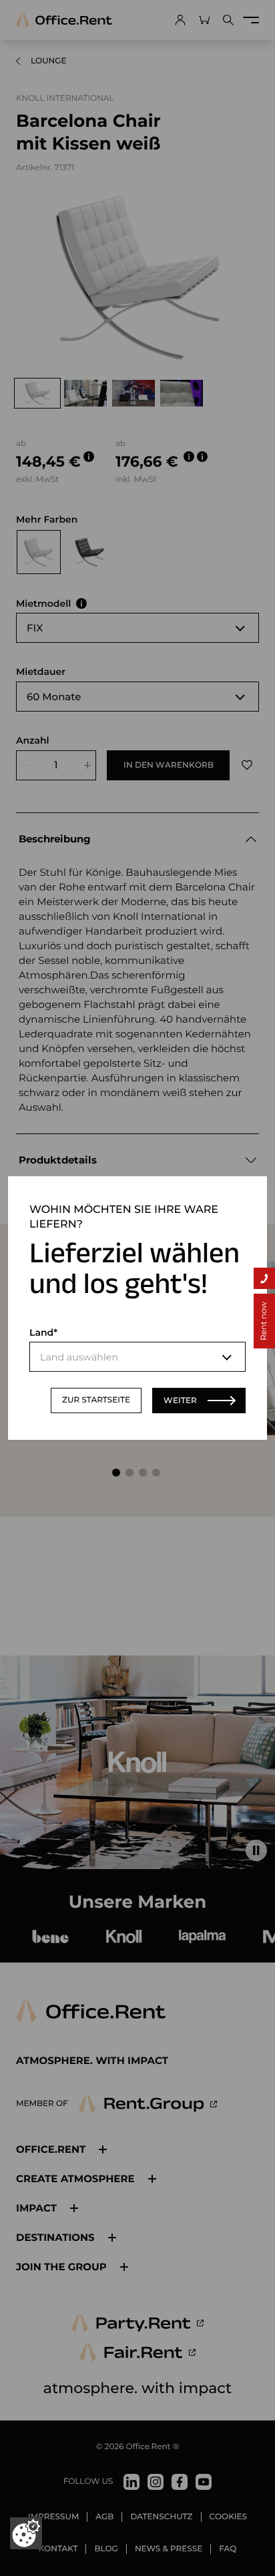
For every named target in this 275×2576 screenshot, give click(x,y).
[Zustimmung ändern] (26, 2533)
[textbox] (137, 1357)
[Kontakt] (264, 1278)
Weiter (180, 1400)
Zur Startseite (96, 1400)
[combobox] (137, 1357)
